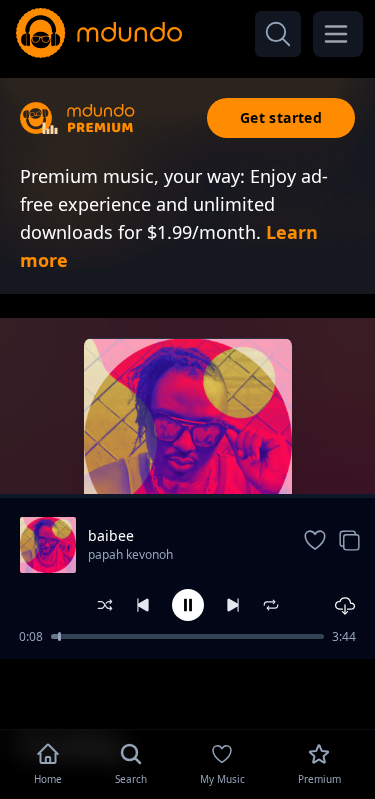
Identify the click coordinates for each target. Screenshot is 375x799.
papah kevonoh (130, 554)
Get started (281, 117)
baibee (111, 535)
